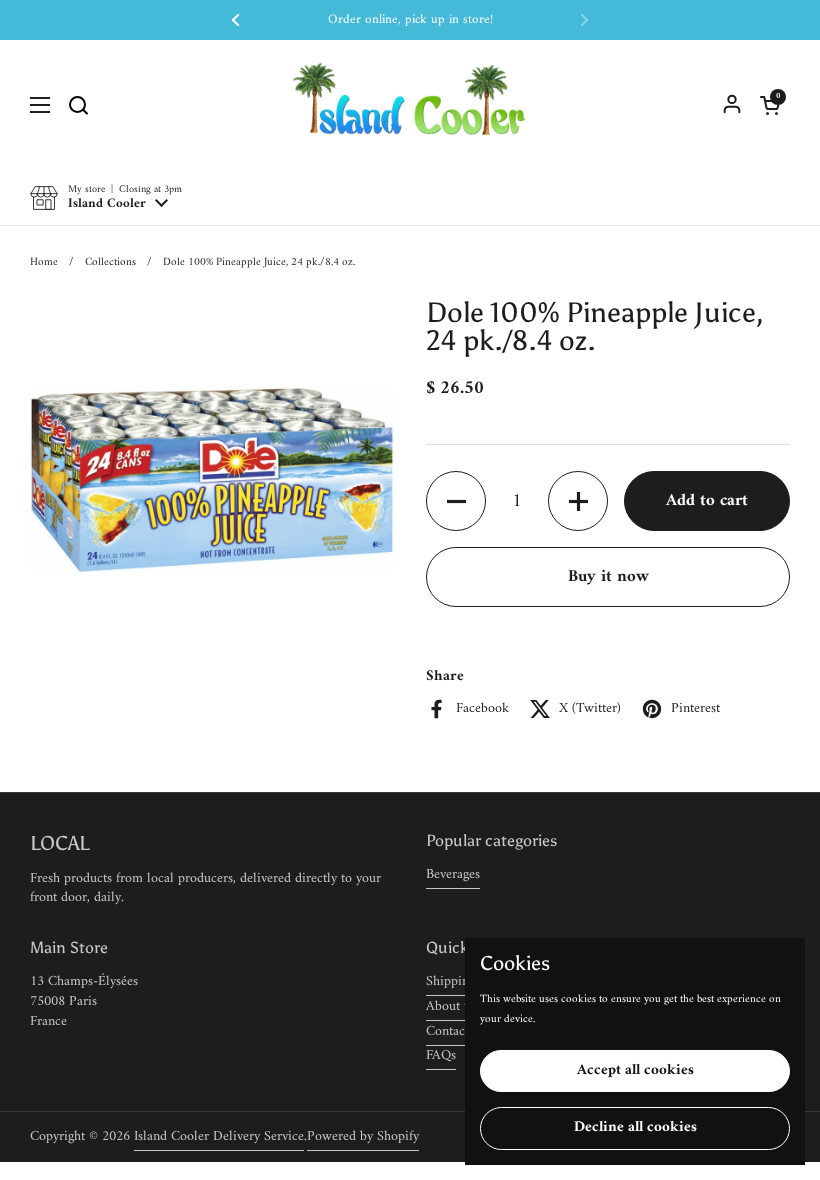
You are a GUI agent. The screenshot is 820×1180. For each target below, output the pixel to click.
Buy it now (608, 577)
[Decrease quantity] (456, 501)
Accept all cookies (635, 1070)
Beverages (453, 874)
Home (44, 262)
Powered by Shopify (363, 1136)
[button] (770, 105)
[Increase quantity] (578, 501)
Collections (110, 262)
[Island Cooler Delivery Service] (410, 105)
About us (451, 1006)
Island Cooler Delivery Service (219, 1136)
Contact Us (457, 1031)
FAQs (441, 1055)
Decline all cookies (635, 1127)
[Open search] (78, 105)
